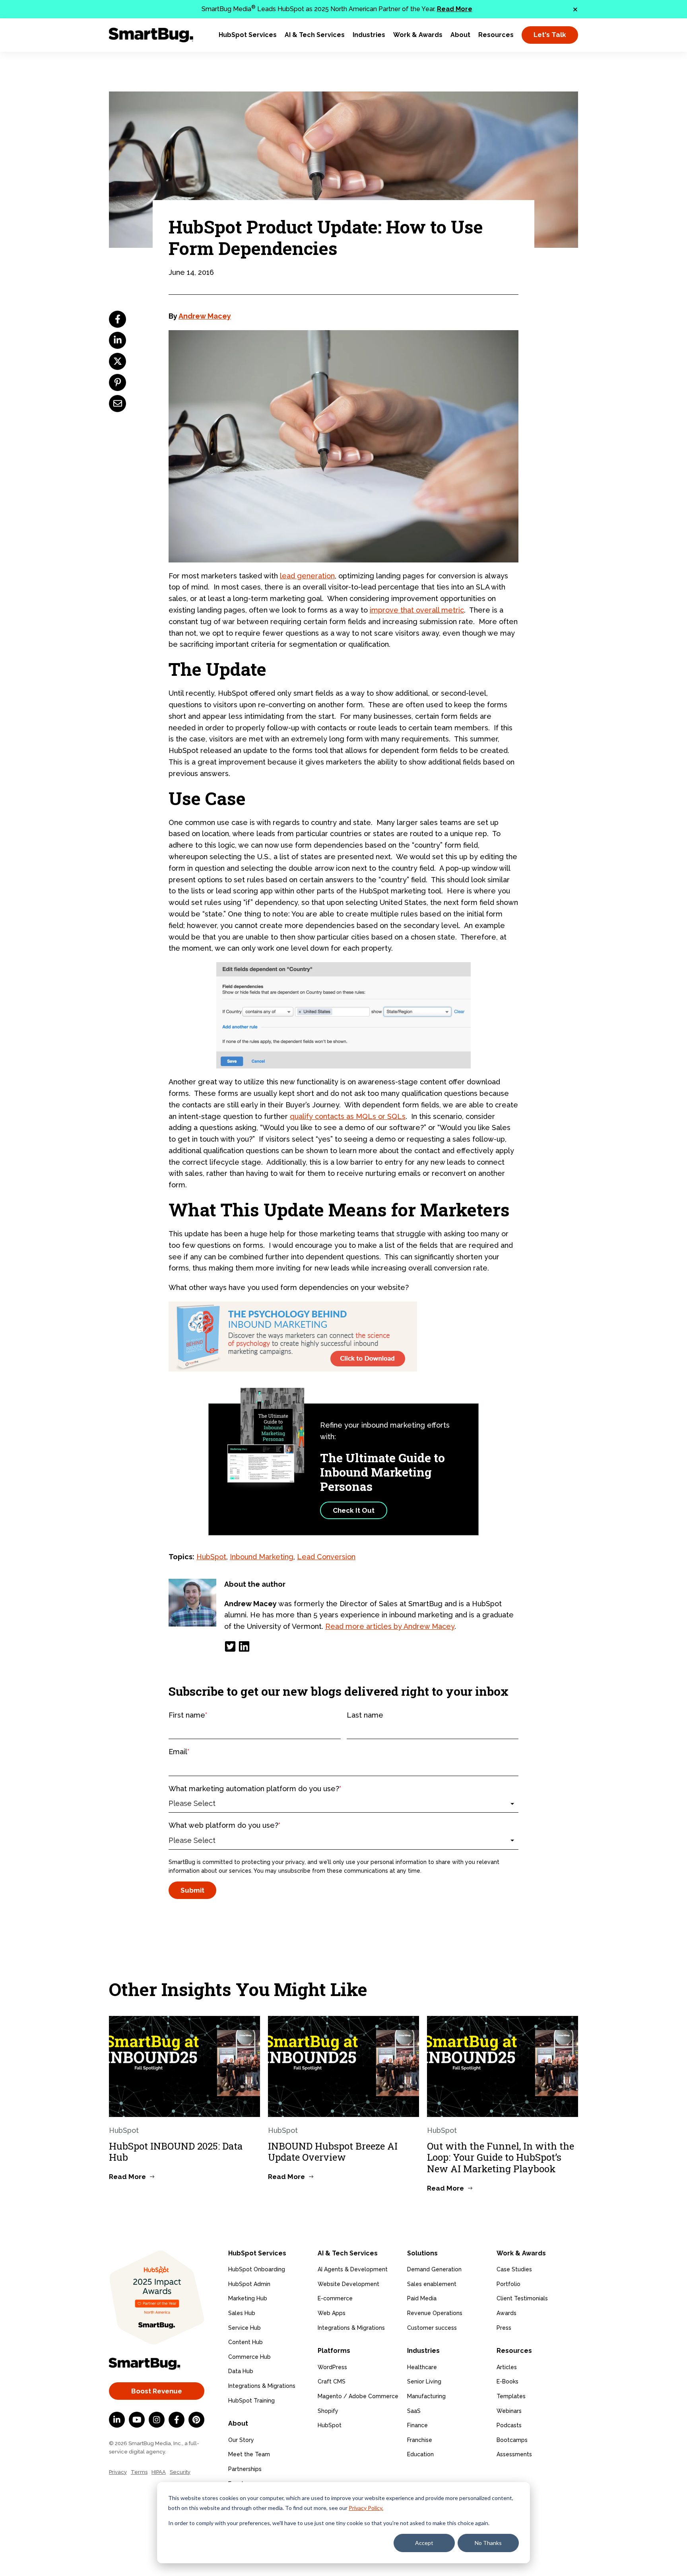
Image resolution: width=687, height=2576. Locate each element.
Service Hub (245, 2328)
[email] (117, 404)
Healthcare (422, 2367)
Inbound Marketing (262, 1557)
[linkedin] (117, 340)
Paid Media (422, 2298)
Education (420, 2454)
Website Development (348, 2284)
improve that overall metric (417, 610)
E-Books (507, 2381)
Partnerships (245, 2469)
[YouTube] (137, 2420)
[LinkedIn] (244, 1646)
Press (504, 2328)
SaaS (414, 2411)
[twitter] (117, 361)
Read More (455, 9)
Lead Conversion (326, 1557)
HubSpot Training (251, 2401)
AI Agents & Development (353, 2269)
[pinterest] (117, 382)
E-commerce (335, 2298)
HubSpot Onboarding (257, 2269)
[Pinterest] (196, 2420)
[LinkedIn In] (117, 2420)
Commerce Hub (249, 2357)
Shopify (328, 2411)
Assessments (514, 2454)
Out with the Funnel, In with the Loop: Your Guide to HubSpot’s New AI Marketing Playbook (501, 2158)
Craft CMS (332, 2381)
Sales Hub (242, 2313)
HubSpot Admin (249, 2284)
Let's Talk (550, 35)
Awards (507, 2313)
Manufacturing (426, 2396)
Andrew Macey (205, 316)
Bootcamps (512, 2440)
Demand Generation (434, 2269)
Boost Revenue (157, 2391)
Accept (424, 2543)
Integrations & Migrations (262, 2386)
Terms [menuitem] (139, 2472)
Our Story (241, 2440)
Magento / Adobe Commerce (358, 2396)
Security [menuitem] (180, 2472)
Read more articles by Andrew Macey (390, 1626)
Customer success (432, 2328)
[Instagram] (157, 2420)
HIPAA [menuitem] (159, 2472)
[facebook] (117, 319)
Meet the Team (249, 2454)
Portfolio (508, 2284)
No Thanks (488, 2543)
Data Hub (241, 2371)
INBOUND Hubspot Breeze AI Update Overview (333, 2152)
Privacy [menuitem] (118, 2472)
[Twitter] (230, 1646)
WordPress (332, 2367)
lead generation (307, 576)
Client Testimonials (522, 2298)
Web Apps (332, 2313)
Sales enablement (432, 2284)
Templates (511, 2396)
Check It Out (354, 1510)
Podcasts (509, 2425)
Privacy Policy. (366, 2508)
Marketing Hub (248, 2298)
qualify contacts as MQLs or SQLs (348, 1116)
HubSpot (211, 1557)
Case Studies (514, 2269)
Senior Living (424, 2381)
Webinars (509, 2411)
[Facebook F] (177, 2420)
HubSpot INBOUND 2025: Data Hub (176, 2152)
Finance (417, 2425)
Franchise (420, 2440)
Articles (507, 2367)
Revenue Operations (435, 2313)
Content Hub (245, 2342)
